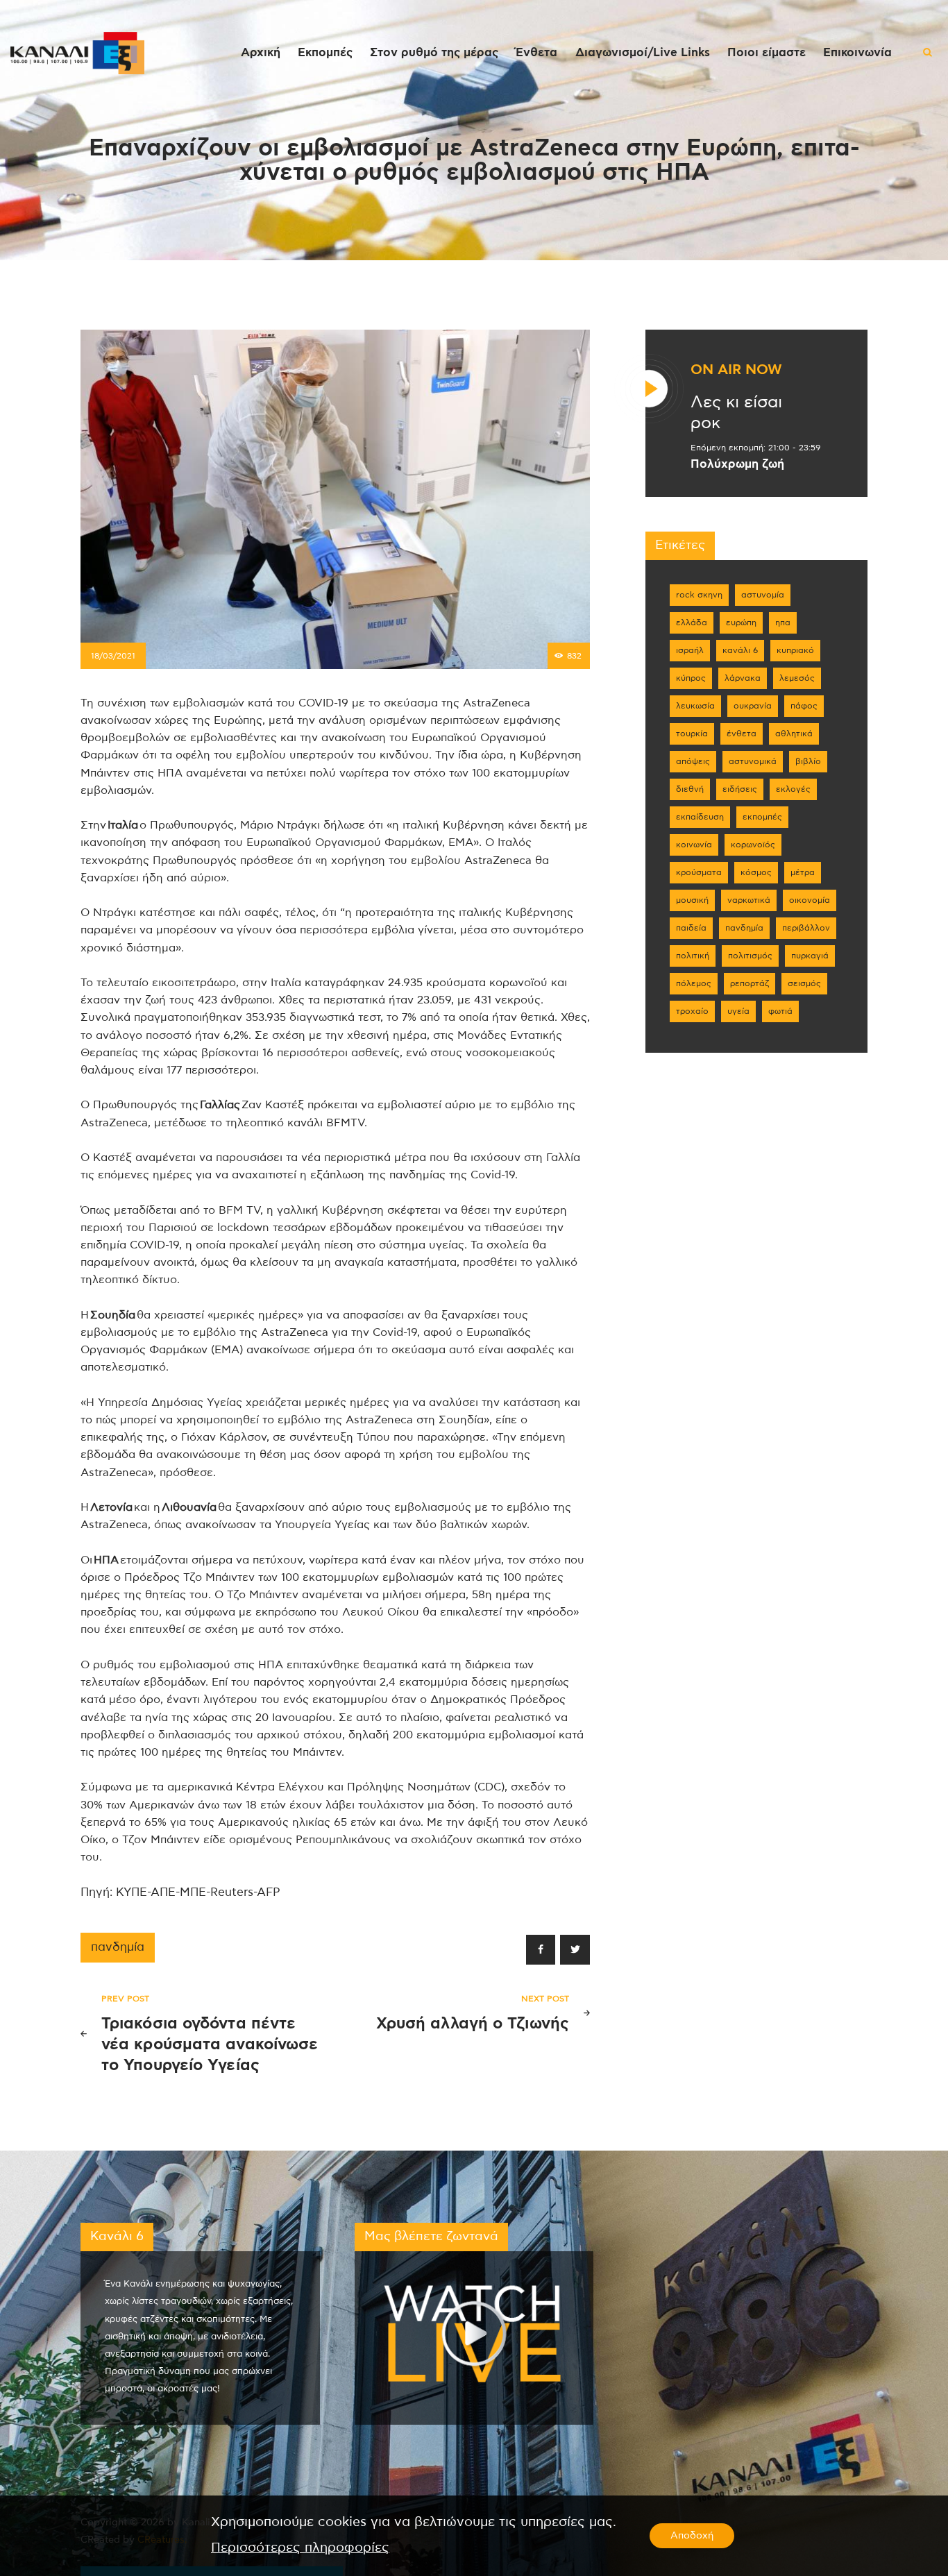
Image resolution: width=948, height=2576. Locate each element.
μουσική (692, 900)
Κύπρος (691, 678)
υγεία (738, 1011)
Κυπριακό (795, 650)
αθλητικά (794, 734)
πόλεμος (694, 983)
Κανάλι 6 (740, 650)
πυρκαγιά (810, 956)
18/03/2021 (113, 656)
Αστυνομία (763, 595)
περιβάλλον (806, 928)
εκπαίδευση (700, 817)
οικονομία (810, 900)
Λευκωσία (695, 706)
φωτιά (780, 1011)
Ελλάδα (692, 622)
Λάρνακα (743, 678)
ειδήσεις (740, 789)
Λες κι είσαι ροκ (736, 413)
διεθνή (690, 789)
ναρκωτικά (749, 900)
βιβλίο (808, 761)
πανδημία (118, 1947)
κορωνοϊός (753, 845)
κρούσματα (699, 872)
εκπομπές (762, 817)
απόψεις (693, 761)
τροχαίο (692, 1011)
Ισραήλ (690, 650)
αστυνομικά (753, 761)
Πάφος (804, 706)
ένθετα (742, 734)
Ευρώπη (741, 622)
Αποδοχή (692, 2536)
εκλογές (793, 789)
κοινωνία (694, 845)
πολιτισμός (750, 956)
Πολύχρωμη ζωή (737, 464)
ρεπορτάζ (750, 983)
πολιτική (693, 956)
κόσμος (756, 872)
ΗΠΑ (783, 622)
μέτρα (803, 872)
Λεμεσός (797, 678)
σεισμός (804, 983)
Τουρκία (692, 734)
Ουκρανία (753, 706)
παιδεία (691, 928)
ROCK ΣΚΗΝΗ (699, 595)
